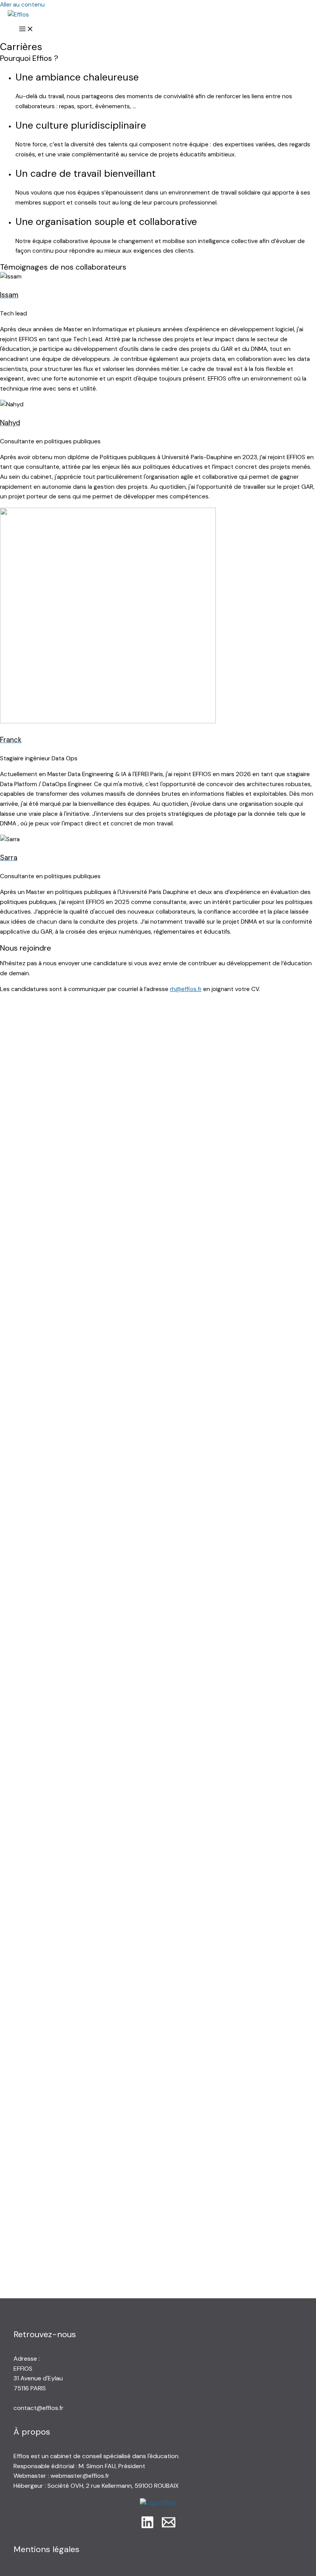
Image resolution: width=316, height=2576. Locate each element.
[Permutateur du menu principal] (26, 30)
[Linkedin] (147, 2527)
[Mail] (169, 2527)
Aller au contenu (22, 5)
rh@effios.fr (186, 989)
